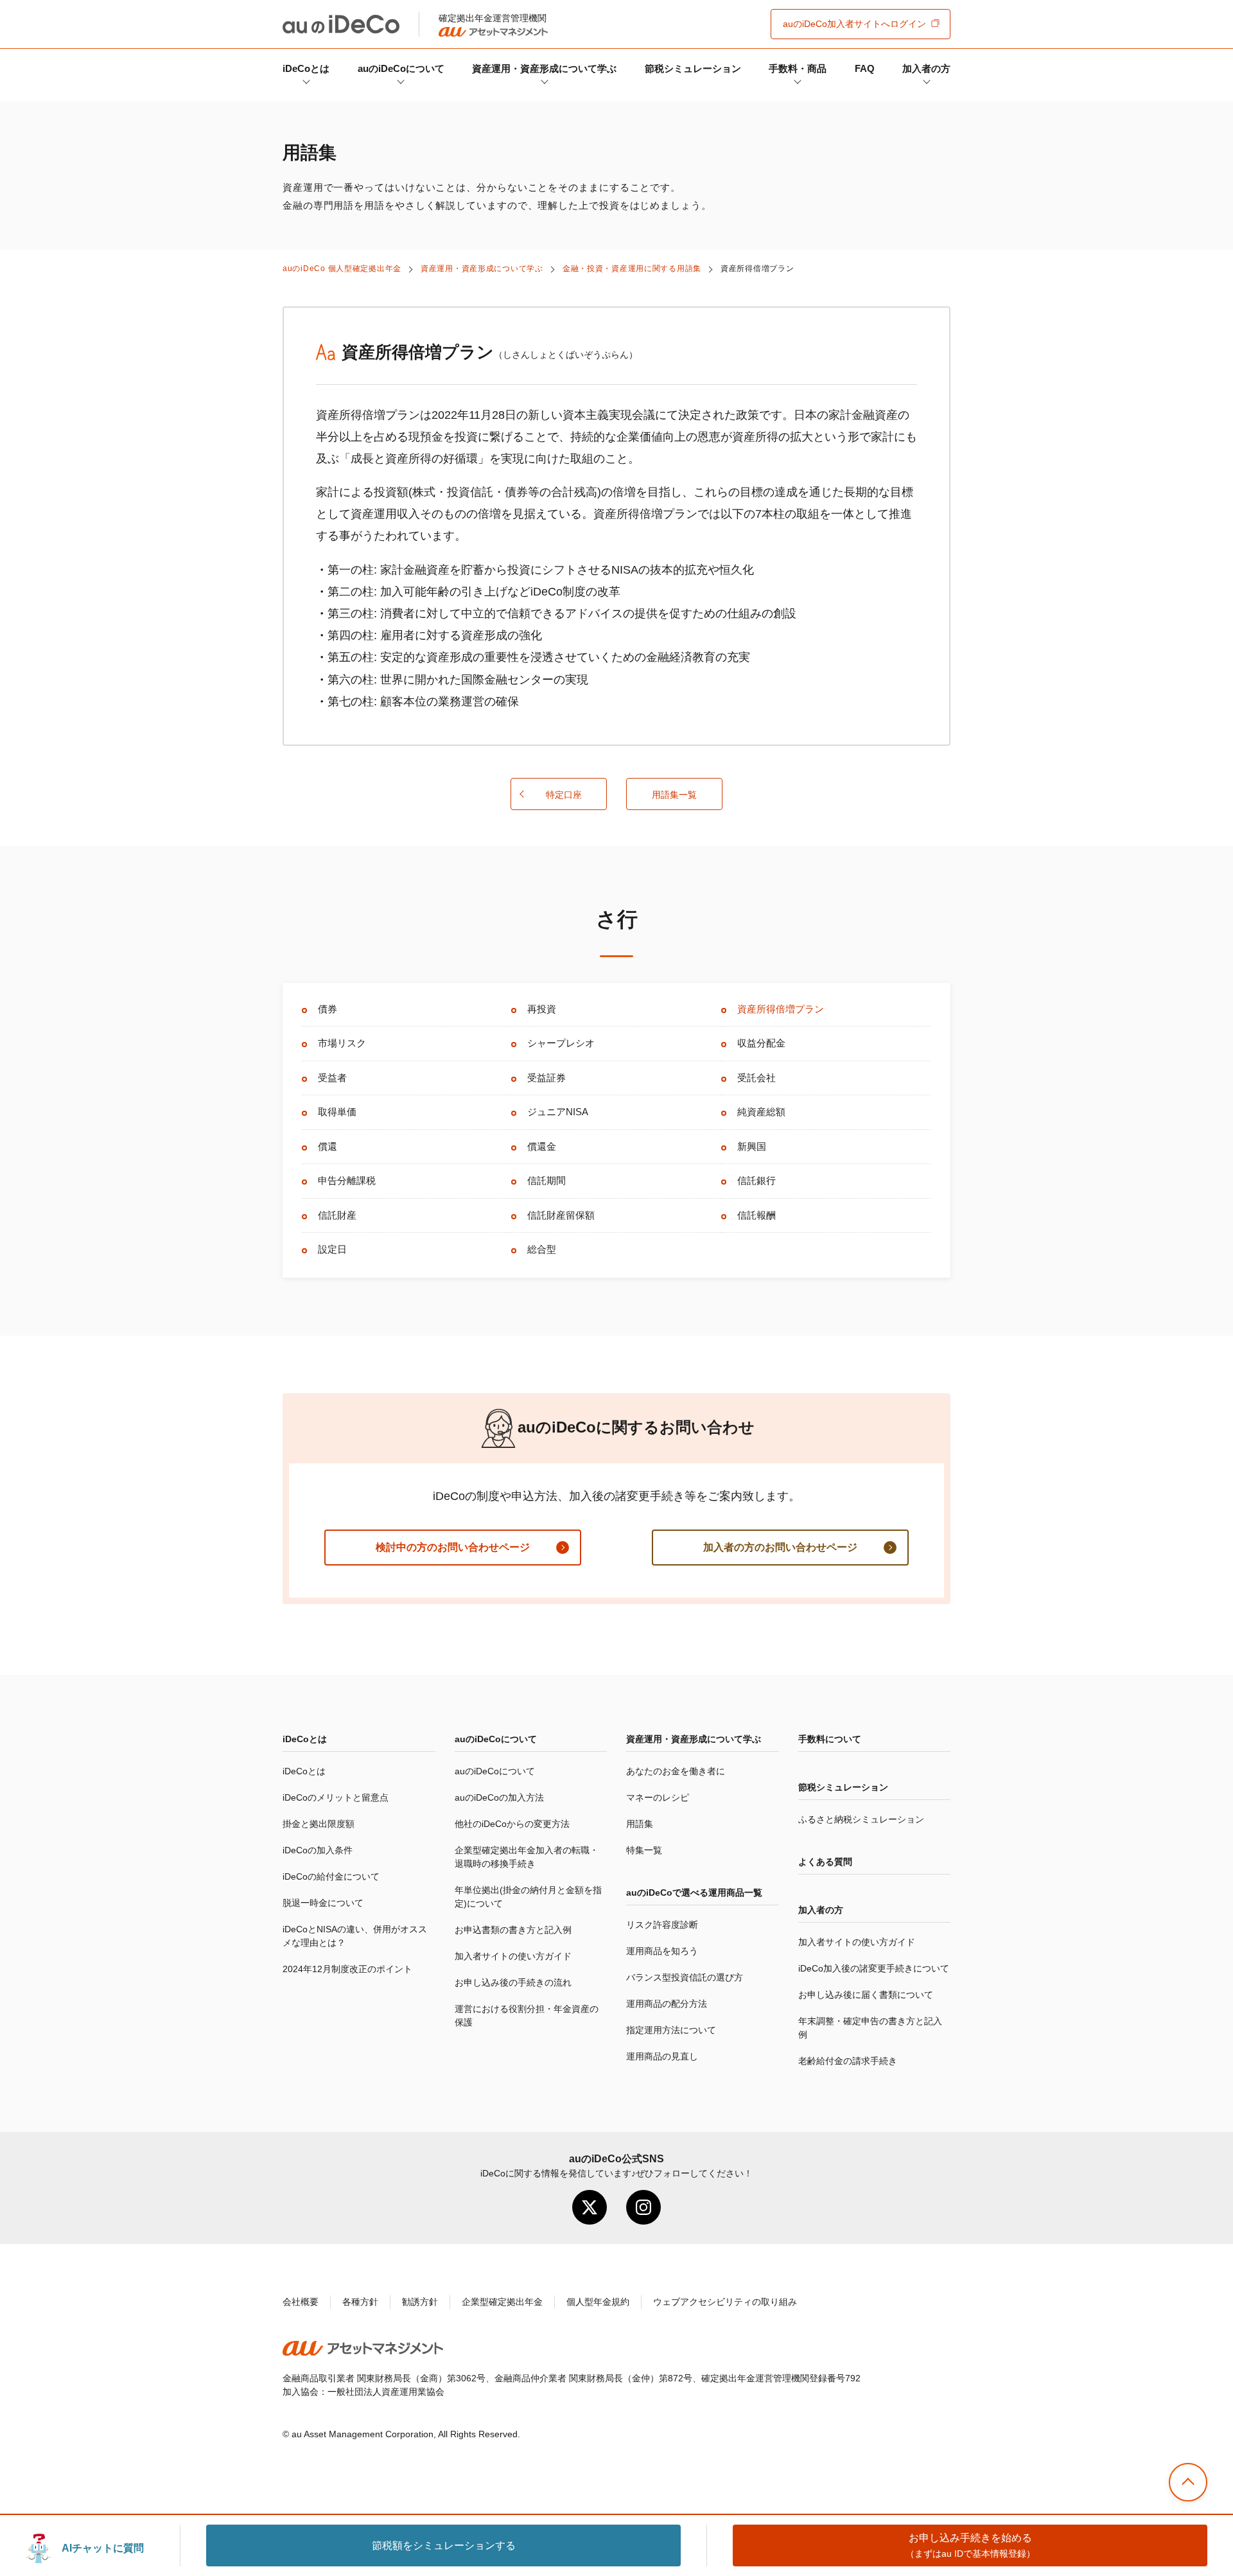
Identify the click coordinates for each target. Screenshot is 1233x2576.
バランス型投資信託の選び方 (685, 1977)
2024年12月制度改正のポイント (347, 1969)
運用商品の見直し (662, 2056)
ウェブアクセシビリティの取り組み (725, 2302)
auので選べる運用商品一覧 (694, 1892)
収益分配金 (761, 1043)
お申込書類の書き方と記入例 (513, 1930)
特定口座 (564, 795)
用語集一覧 (674, 795)
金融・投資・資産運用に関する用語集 (632, 269)
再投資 (542, 1009)
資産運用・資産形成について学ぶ (544, 68)
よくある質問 (825, 1862)
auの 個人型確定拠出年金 (342, 269)
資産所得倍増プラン (781, 1009)
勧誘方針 (420, 2302)
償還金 (542, 1146)
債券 (328, 1009)
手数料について (830, 1739)
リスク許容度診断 (662, 1925)
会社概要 (301, 2302)
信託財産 (337, 1215)
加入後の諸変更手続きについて (874, 1968)
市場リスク (342, 1043)
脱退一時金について (323, 1903)
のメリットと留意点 (336, 1797)
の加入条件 (318, 1850)
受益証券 (547, 1078)
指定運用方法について (671, 2030)
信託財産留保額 (561, 1215)
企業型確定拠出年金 (502, 2302)
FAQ (865, 68)
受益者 (332, 1078)
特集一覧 (644, 1850)
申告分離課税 (347, 1180)
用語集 (640, 1824)
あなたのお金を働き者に (676, 1771)
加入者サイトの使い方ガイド (513, 1956)
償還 (328, 1146)
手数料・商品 (798, 68)
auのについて (401, 68)
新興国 (752, 1146)
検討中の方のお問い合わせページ (453, 1547)
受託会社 (756, 1078)
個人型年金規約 (598, 2302)
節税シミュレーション (693, 68)
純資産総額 (761, 1112)
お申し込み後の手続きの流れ (513, 1982)
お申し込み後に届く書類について (866, 1995)
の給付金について (331, 1876)
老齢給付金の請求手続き (848, 2061)
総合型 (542, 1249)
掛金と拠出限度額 (319, 1824)
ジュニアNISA (558, 1112)
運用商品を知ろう (662, 1951)
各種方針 (360, 2302)
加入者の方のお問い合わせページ (780, 1547)
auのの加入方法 (499, 1797)
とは (306, 68)
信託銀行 (756, 1180)
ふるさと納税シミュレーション (861, 1819)
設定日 (332, 1249)
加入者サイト (854, 24)
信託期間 (547, 1180)
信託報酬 (756, 1215)
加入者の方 (926, 68)
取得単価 (337, 1112)
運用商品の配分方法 (667, 2004)
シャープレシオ (561, 1043)
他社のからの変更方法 (512, 1824)
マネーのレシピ (658, 1797)
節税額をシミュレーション (444, 2545)
